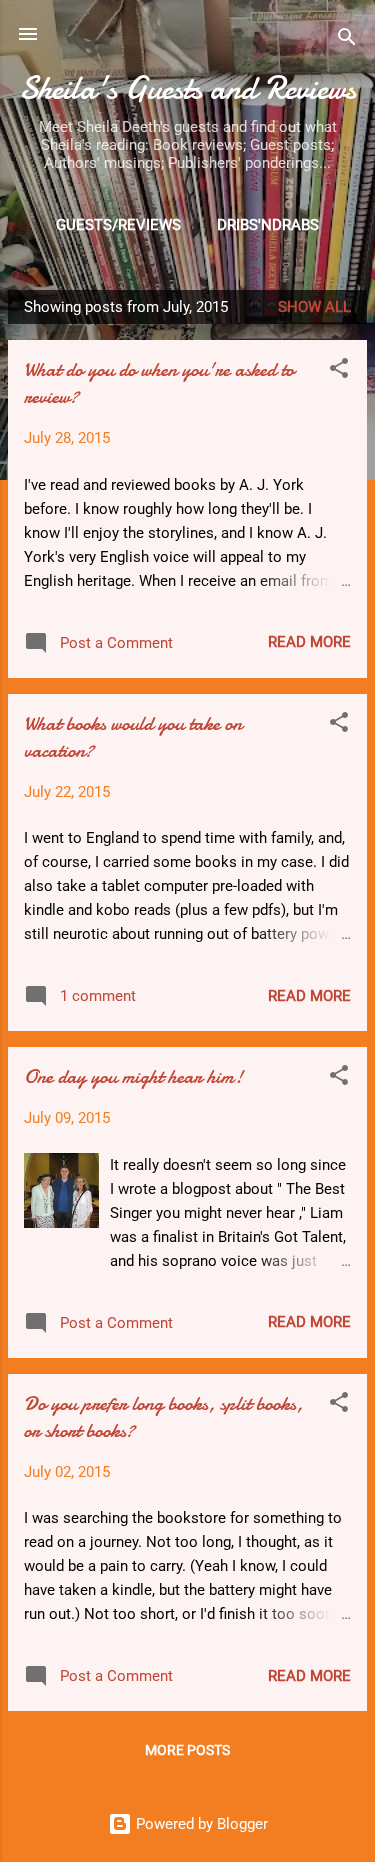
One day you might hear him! (133, 1076)
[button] (339, 371)
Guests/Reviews (118, 225)
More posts (187, 1750)
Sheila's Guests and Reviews (187, 88)
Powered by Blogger (200, 1824)
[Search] (347, 40)
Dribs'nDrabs (268, 225)
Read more (309, 642)
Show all (314, 307)
